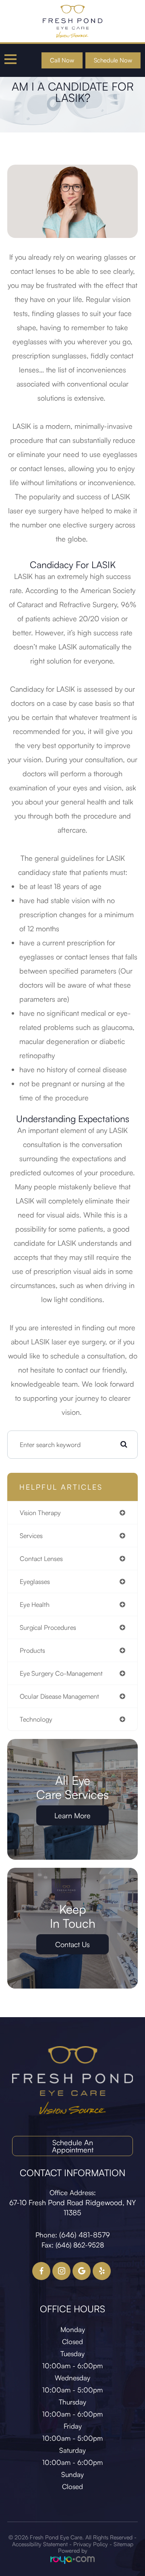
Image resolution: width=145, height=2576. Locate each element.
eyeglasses (35, 1582)
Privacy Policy (91, 2544)
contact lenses (41, 1559)
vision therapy (40, 1513)
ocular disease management (59, 1696)
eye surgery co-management (61, 1673)
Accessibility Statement (40, 2544)
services (31, 1536)
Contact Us (72, 1944)
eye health (35, 1604)
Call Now (62, 60)
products (32, 1650)
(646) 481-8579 (85, 2235)
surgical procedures (48, 1627)
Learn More (72, 1815)
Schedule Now (113, 60)
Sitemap (123, 2544)
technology (36, 1719)
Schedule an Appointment (73, 2146)
